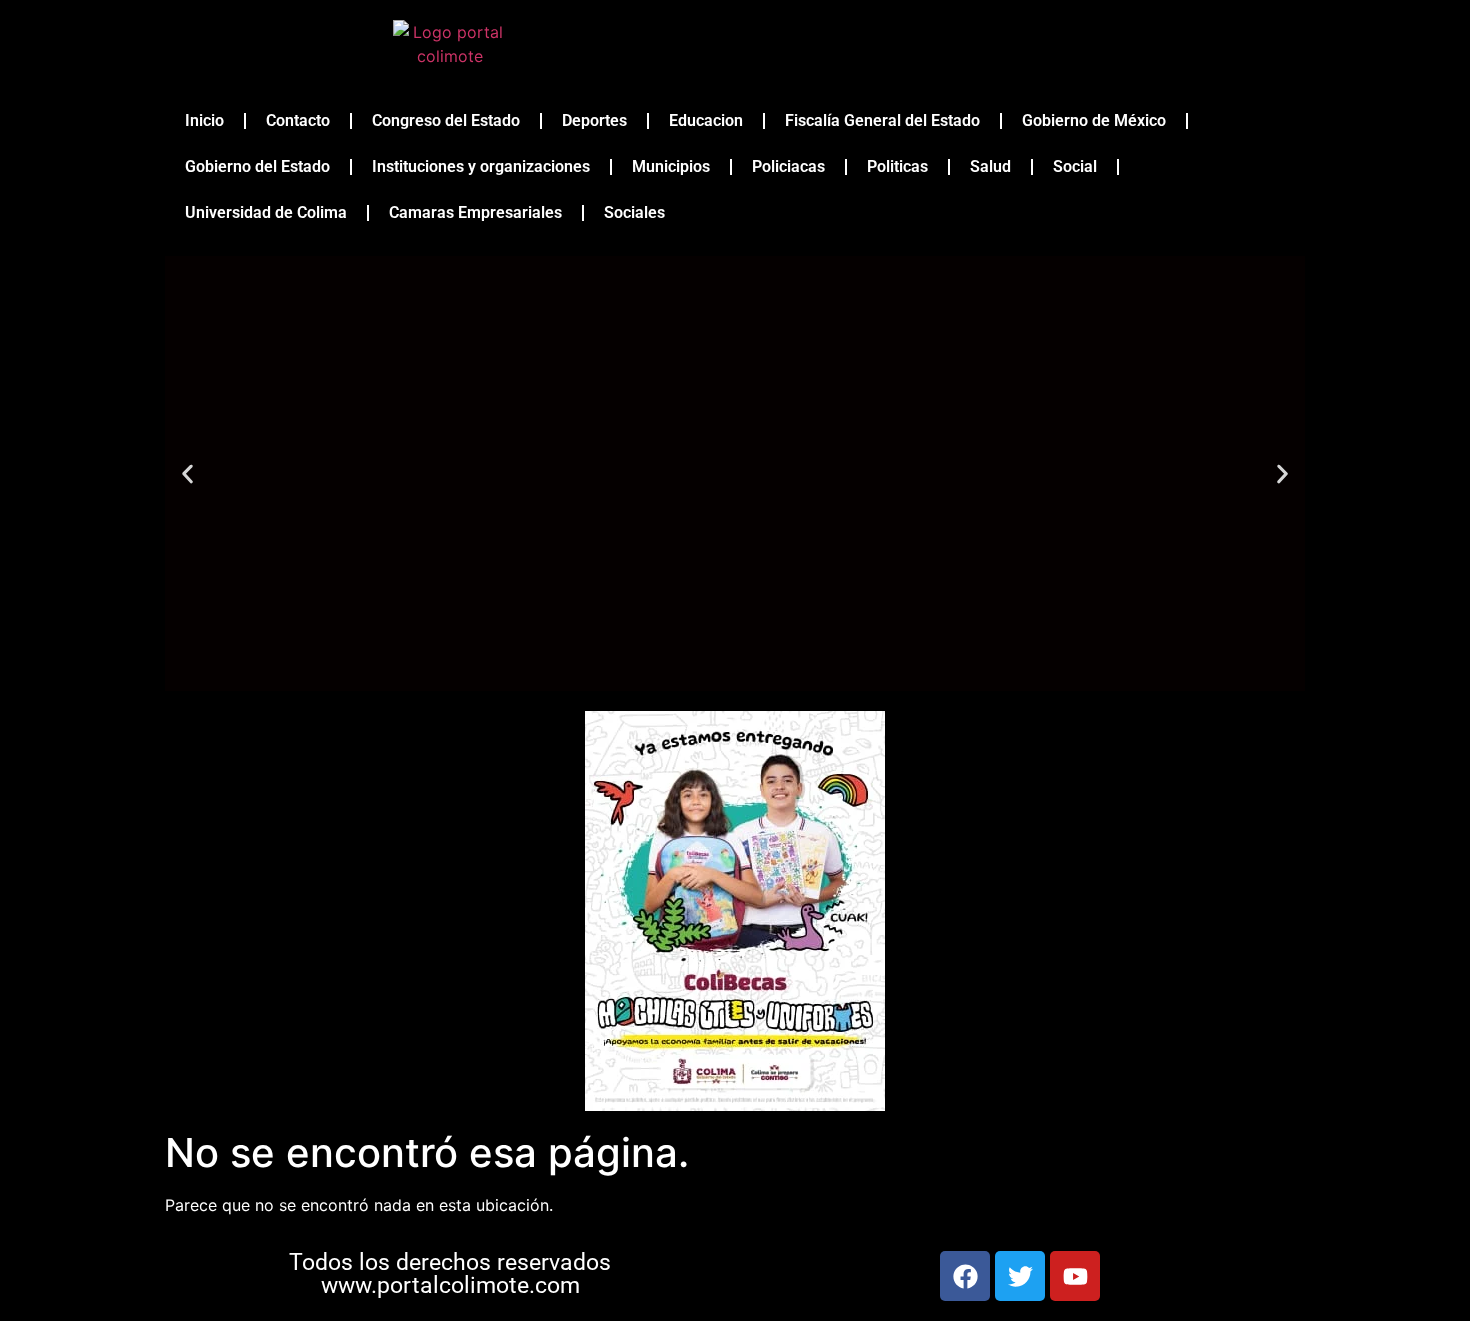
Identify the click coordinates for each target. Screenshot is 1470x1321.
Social (1075, 166)
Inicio (204, 120)
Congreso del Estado (446, 120)
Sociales (634, 212)
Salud (990, 166)
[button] (187, 473)
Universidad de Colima (266, 212)
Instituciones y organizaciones (481, 166)
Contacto (298, 120)
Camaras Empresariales (475, 212)
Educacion (706, 120)
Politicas (897, 166)
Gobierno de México (1094, 120)
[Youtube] (1075, 1276)
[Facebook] (965, 1276)
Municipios (671, 166)
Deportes (594, 120)
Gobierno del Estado (257, 166)
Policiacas (788, 166)
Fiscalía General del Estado (882, 120)
